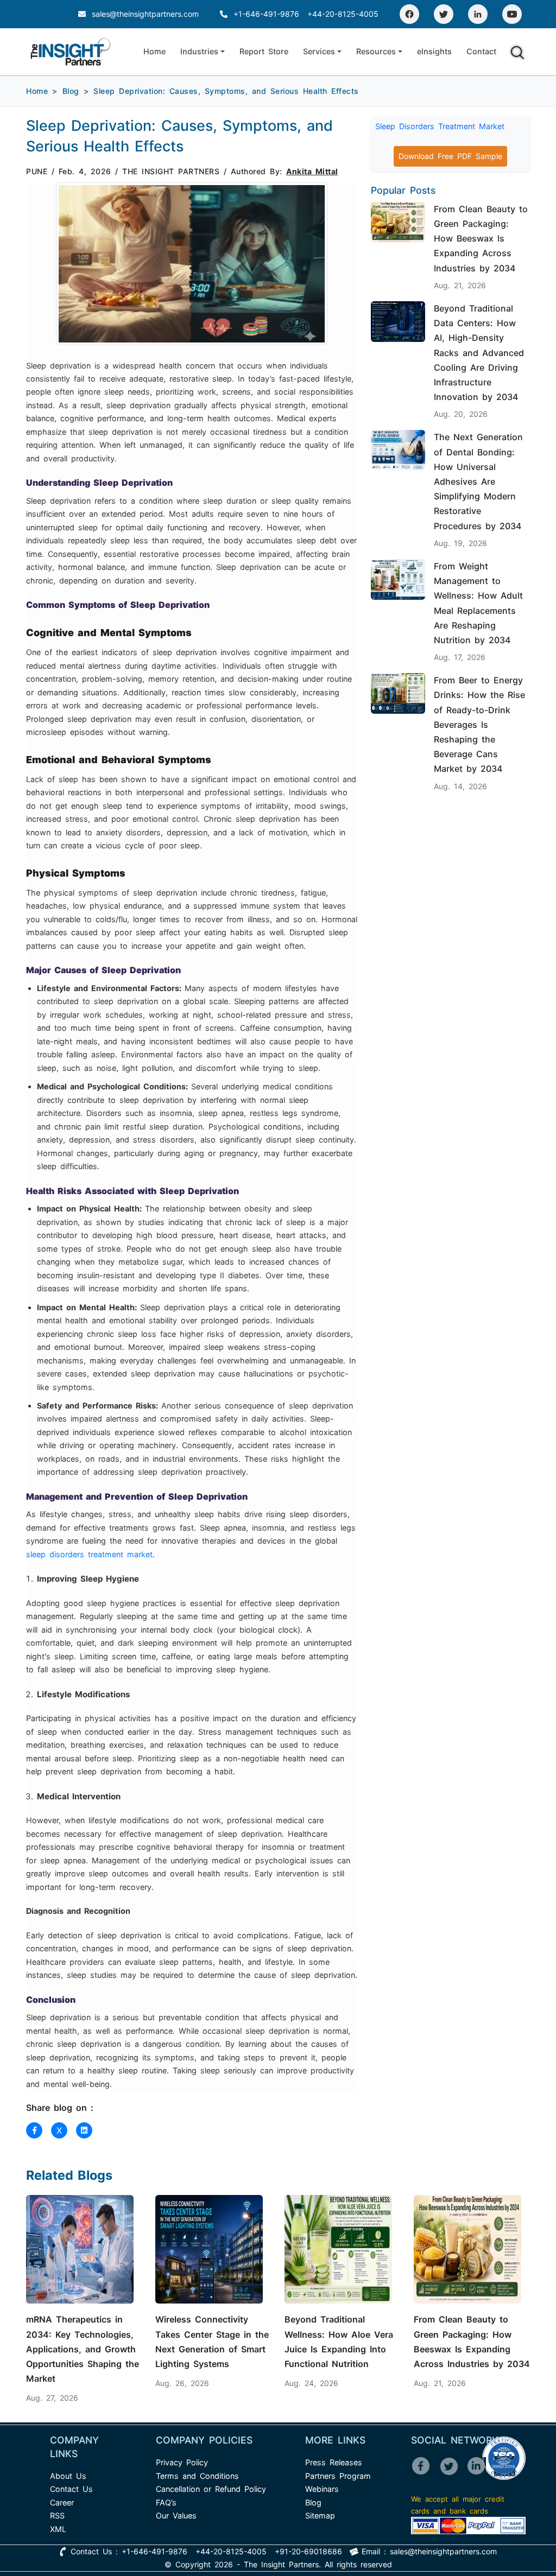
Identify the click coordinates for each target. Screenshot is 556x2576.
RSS (57, 2515)
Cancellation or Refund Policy (211, 2489)
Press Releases (334, 2462)
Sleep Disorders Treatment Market (440, 126)
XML (58, 2529)
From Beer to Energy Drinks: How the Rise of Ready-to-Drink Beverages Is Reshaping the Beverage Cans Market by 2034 (479, 724)
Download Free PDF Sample (450, 156)
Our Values (176, 2515)
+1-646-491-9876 (266, 14)
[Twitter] (444, 14)
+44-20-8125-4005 (343, 14)
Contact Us (71, 2489)
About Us (68, 2476)
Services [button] (319, 51)
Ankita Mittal (312, 171)
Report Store (264, 51)
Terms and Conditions (197, 2476)
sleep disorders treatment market (89, 1554)
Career (62, 2502)
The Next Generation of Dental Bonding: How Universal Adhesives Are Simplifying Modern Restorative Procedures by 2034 (478, 481)
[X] (453, 2473)
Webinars (322, 2489)
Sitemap (320, 2515)
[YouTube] (512, 14)
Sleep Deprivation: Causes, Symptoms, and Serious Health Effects (226, 91)
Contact (481, 51)
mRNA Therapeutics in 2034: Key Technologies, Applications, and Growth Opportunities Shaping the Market (83, 2349)
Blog (71, 91)
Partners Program (338, 2476)
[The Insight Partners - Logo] (71, 52)
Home (154, 51)
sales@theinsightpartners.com (143, 14)
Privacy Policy (182, 2462)
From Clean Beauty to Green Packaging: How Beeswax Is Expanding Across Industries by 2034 (481, 239)
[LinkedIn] (478, 14)
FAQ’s (166, 2502)
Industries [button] (199, 51)
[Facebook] (409, 14)
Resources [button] (376, 51)
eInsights (434, 51)
